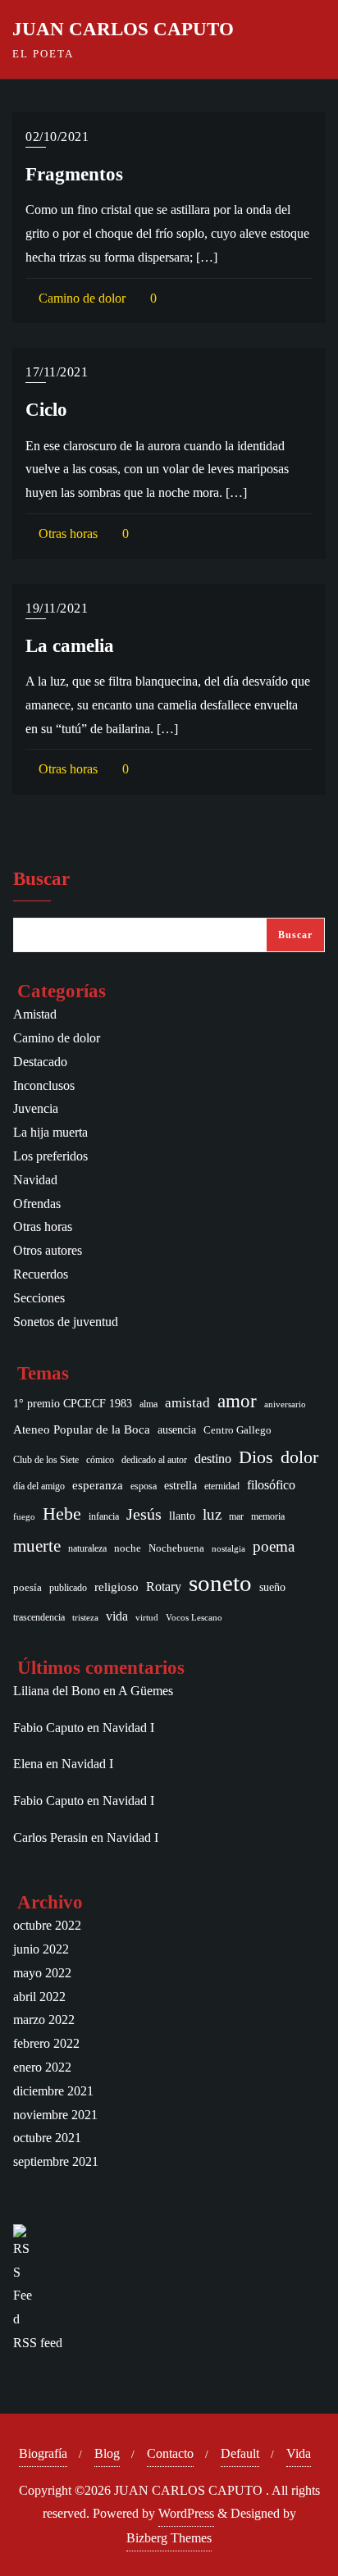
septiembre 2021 (56, 2161)
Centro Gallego (238, 1430)
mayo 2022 (42, 1973)
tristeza (85, 1618)
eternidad (222, 1486)
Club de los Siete (46, 1460)
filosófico (271, 1485)
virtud (147, 1618)
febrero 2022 (46, 2043)
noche (128, 1548)
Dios (256, 1457)
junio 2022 (41, 1949)
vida (117, 1616)
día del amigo (39, 1486)
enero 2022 (42, 2067)
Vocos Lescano (194, 1618)
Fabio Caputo (48, 1728)
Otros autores (48, 1250)
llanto (182, 1516)
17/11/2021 (57, 372)
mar (236, 1517)
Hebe (62, 1514)
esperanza (98, 1485)
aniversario (285, 1404)
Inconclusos (44, 1085)
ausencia (177, 1430)
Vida (299, 2453)
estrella (180, 1485)
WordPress (186, 2513)
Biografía (43, 2453)
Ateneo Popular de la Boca (82, 1429)
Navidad (35, 1180)
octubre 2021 (47, 2138)
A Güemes (146, 1691)
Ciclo (46, 409)
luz (212, 1514)
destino (213, 1459)
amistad (187, 1403)
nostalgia (228, 1549)
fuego (24, 1517)
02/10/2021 (57, 137)
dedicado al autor (154, 1460)
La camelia (70, 645)
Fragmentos (74, 174)
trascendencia (39, 1618)
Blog (107, 2453)
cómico (100, 1460)
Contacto (170, 2453)
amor (237, 1401)
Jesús (144, 1514)
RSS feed (38, 2343)
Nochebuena (176, 1548)
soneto (220, 1583)
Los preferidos (50, 1156)
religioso (116, 1587)
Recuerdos (41, 1274)
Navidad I (128, 1728)
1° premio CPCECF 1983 (73, 1403)
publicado (68, 1588)
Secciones (39, 1298)
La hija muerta (50, 1132)
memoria (268, 1516)
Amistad (35, 1014)
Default (240, 2453)
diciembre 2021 (53, 2091)
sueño (272, 1587)
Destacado (40, 1062)
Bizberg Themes (169, 2538)
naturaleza (87, 1548)
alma (148, 1404)
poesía (27, 1587)
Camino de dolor (80, 298)
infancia (104, 1517)
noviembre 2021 (55, 2115)
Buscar (41, 879)
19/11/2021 (57, 608)
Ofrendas (37, 1204)
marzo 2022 (44, 2020)
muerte (37, 1546)
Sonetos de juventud (66, 1322)
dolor (299, 1457)
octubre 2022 (47, 1925)
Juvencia (36, 1108)
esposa (144, 1486)
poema (274, 1546)
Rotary (164, 1587)
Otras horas (66, 533)
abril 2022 (39, 1997)
